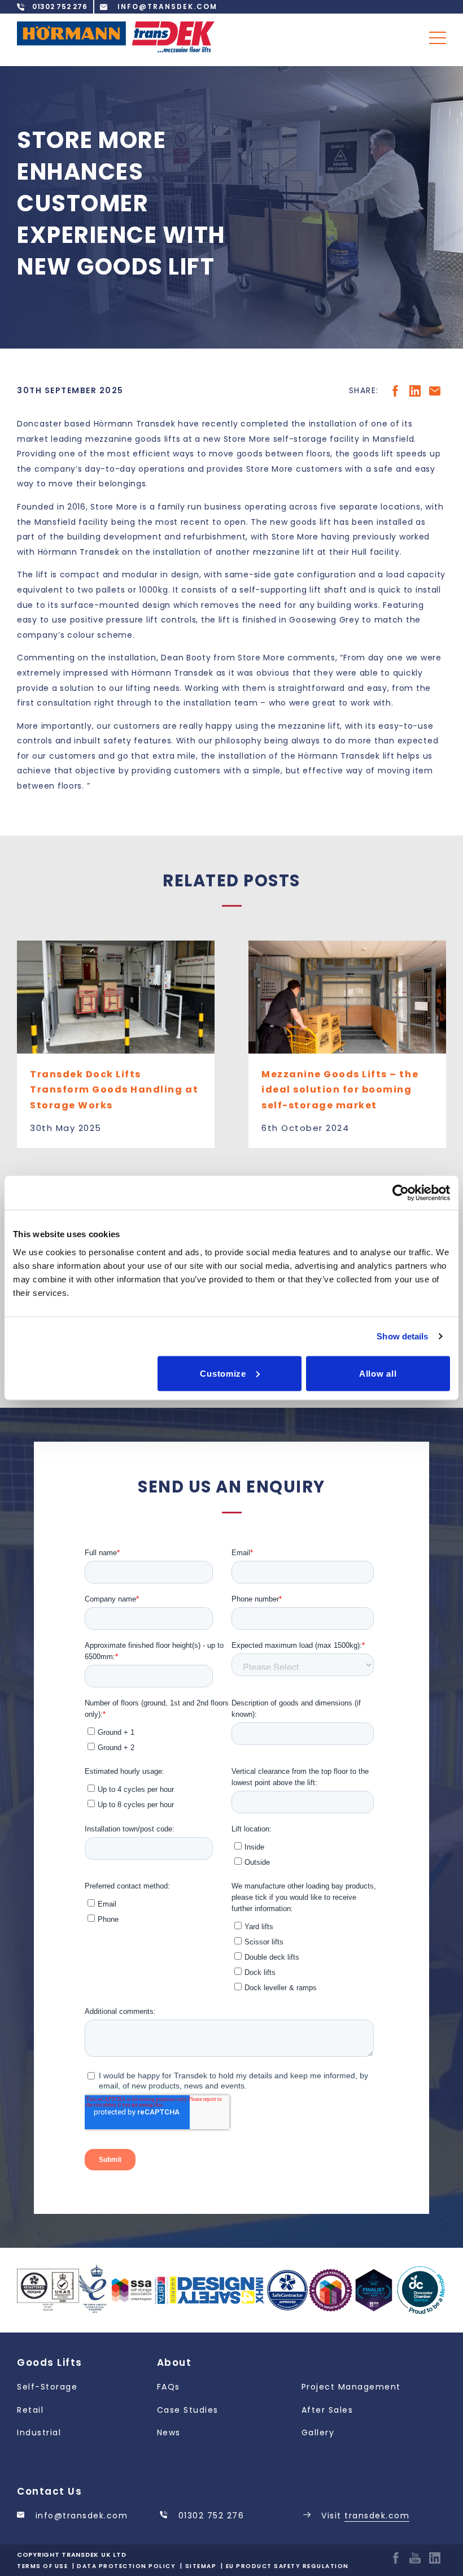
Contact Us (49, 2491)
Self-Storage (47, 2387)
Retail (30, 2410)
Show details (402, 1336)
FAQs (169, 2387)
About (174, 2362)
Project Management (351, 2387)
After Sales (327, 2410)
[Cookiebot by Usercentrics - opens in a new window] (401, 1193)
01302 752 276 (209, 2516)
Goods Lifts (50, 2362)
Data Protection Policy (126, 2566)
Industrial (39, 2433)
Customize (223, 1373)
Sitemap (201, 2566)
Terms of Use (42, 2566)
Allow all (378, 1373)
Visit (364, 2516)
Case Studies (188, 2410)
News (169, 2433)
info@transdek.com (80, 2516)
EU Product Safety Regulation (287, 2566)
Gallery (318, 2433)
